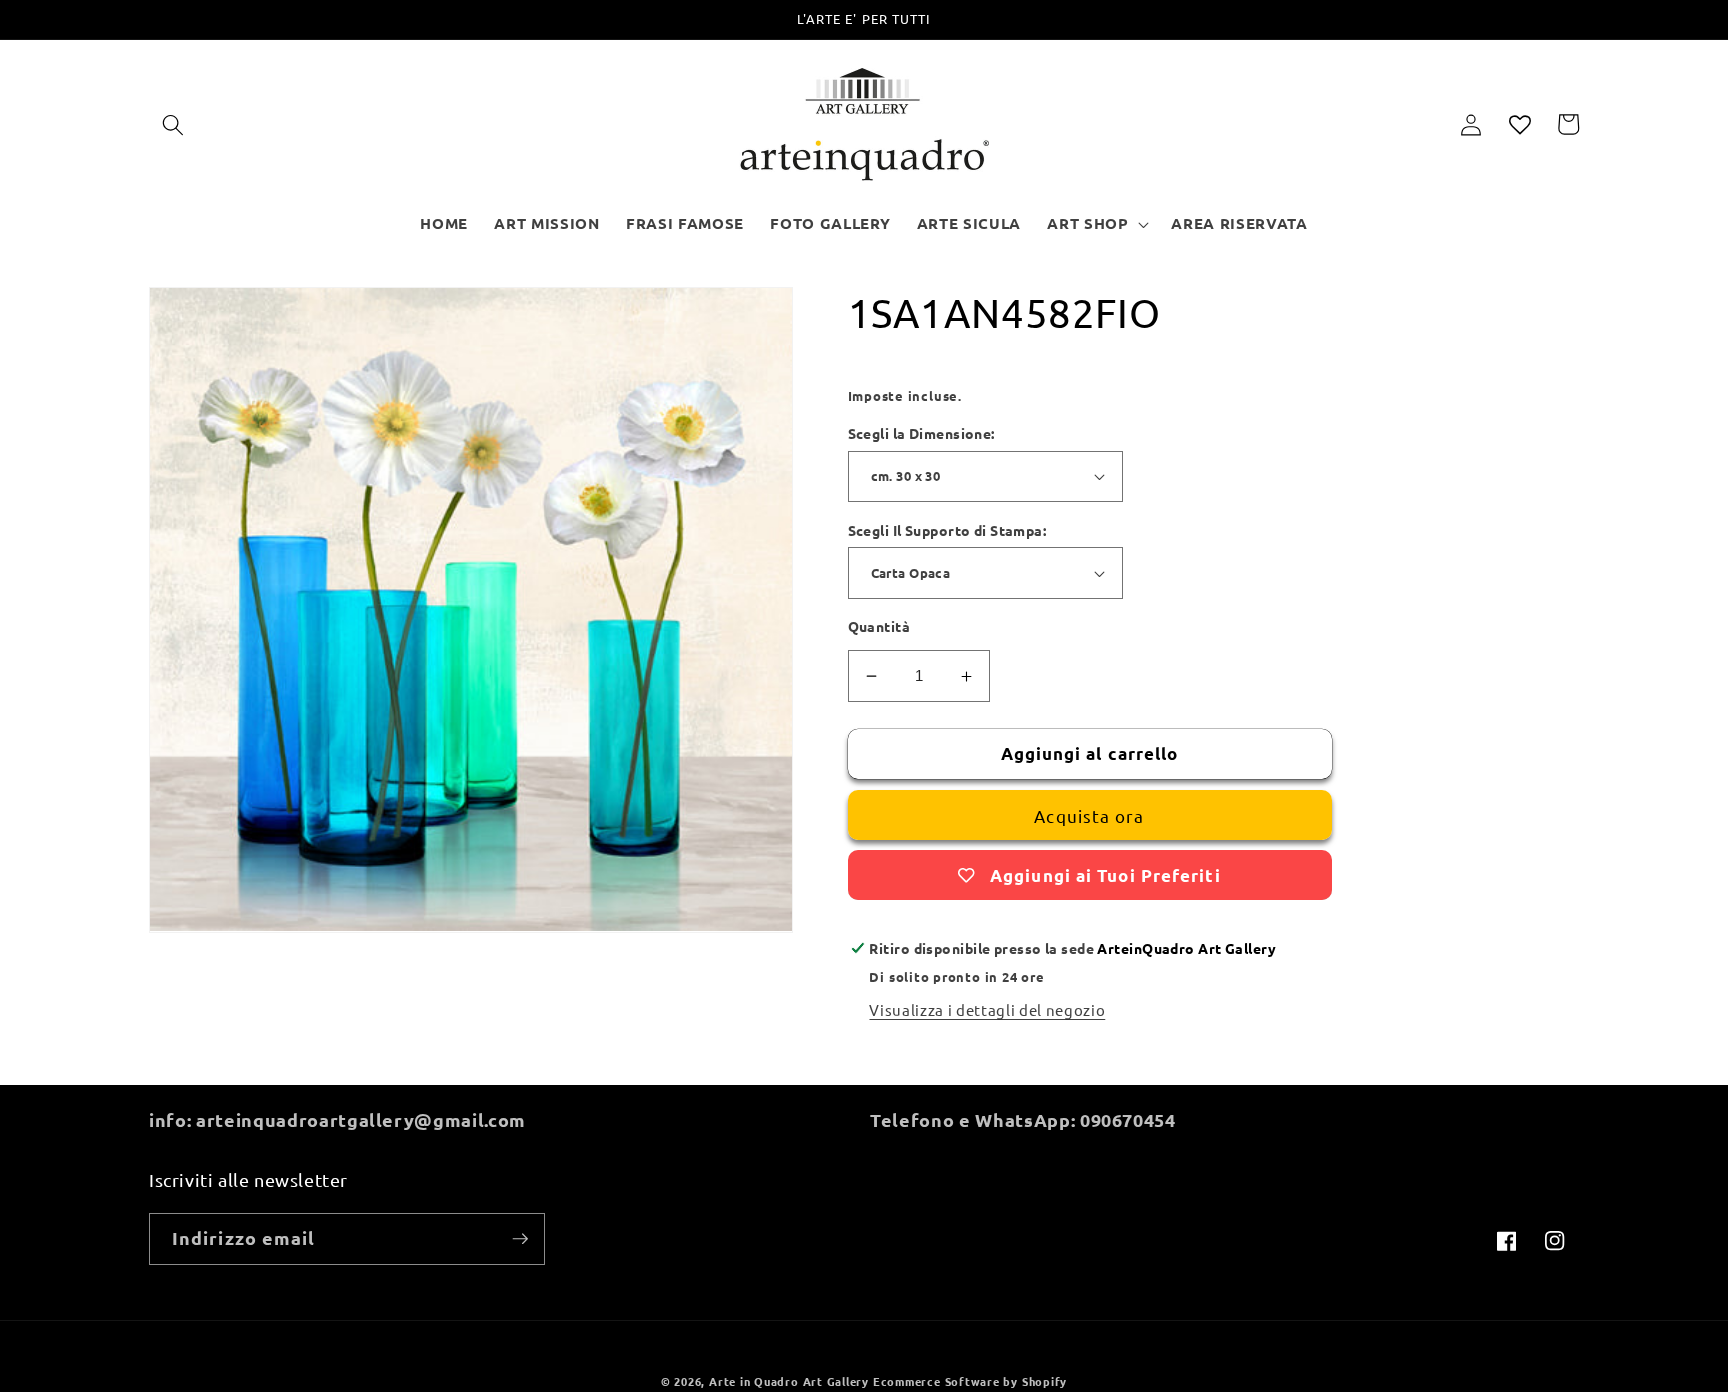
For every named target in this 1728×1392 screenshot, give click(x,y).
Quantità (879, 626)
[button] (173, 124)
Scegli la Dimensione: (921, 433)
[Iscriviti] (520, 1239)
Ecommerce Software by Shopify (970, 1381)
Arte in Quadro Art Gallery (789, 1381)
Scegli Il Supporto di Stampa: (947, 530)
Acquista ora (1089, 815)
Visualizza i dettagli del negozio (987, 1009)
